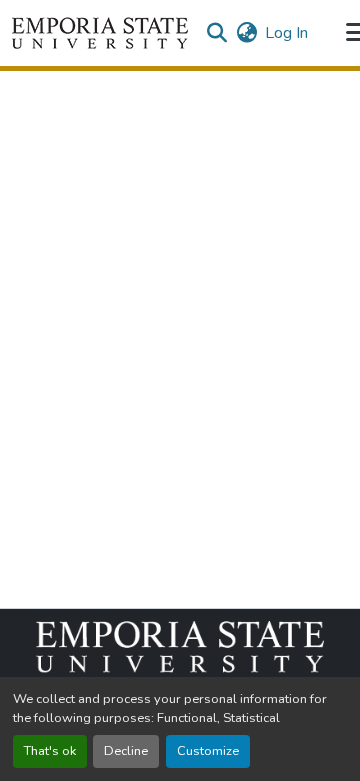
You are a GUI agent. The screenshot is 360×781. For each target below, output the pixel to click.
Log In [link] (286, 33)
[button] (100, 33)
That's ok (50, 751)
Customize (208, 751)
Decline (126, 751)
